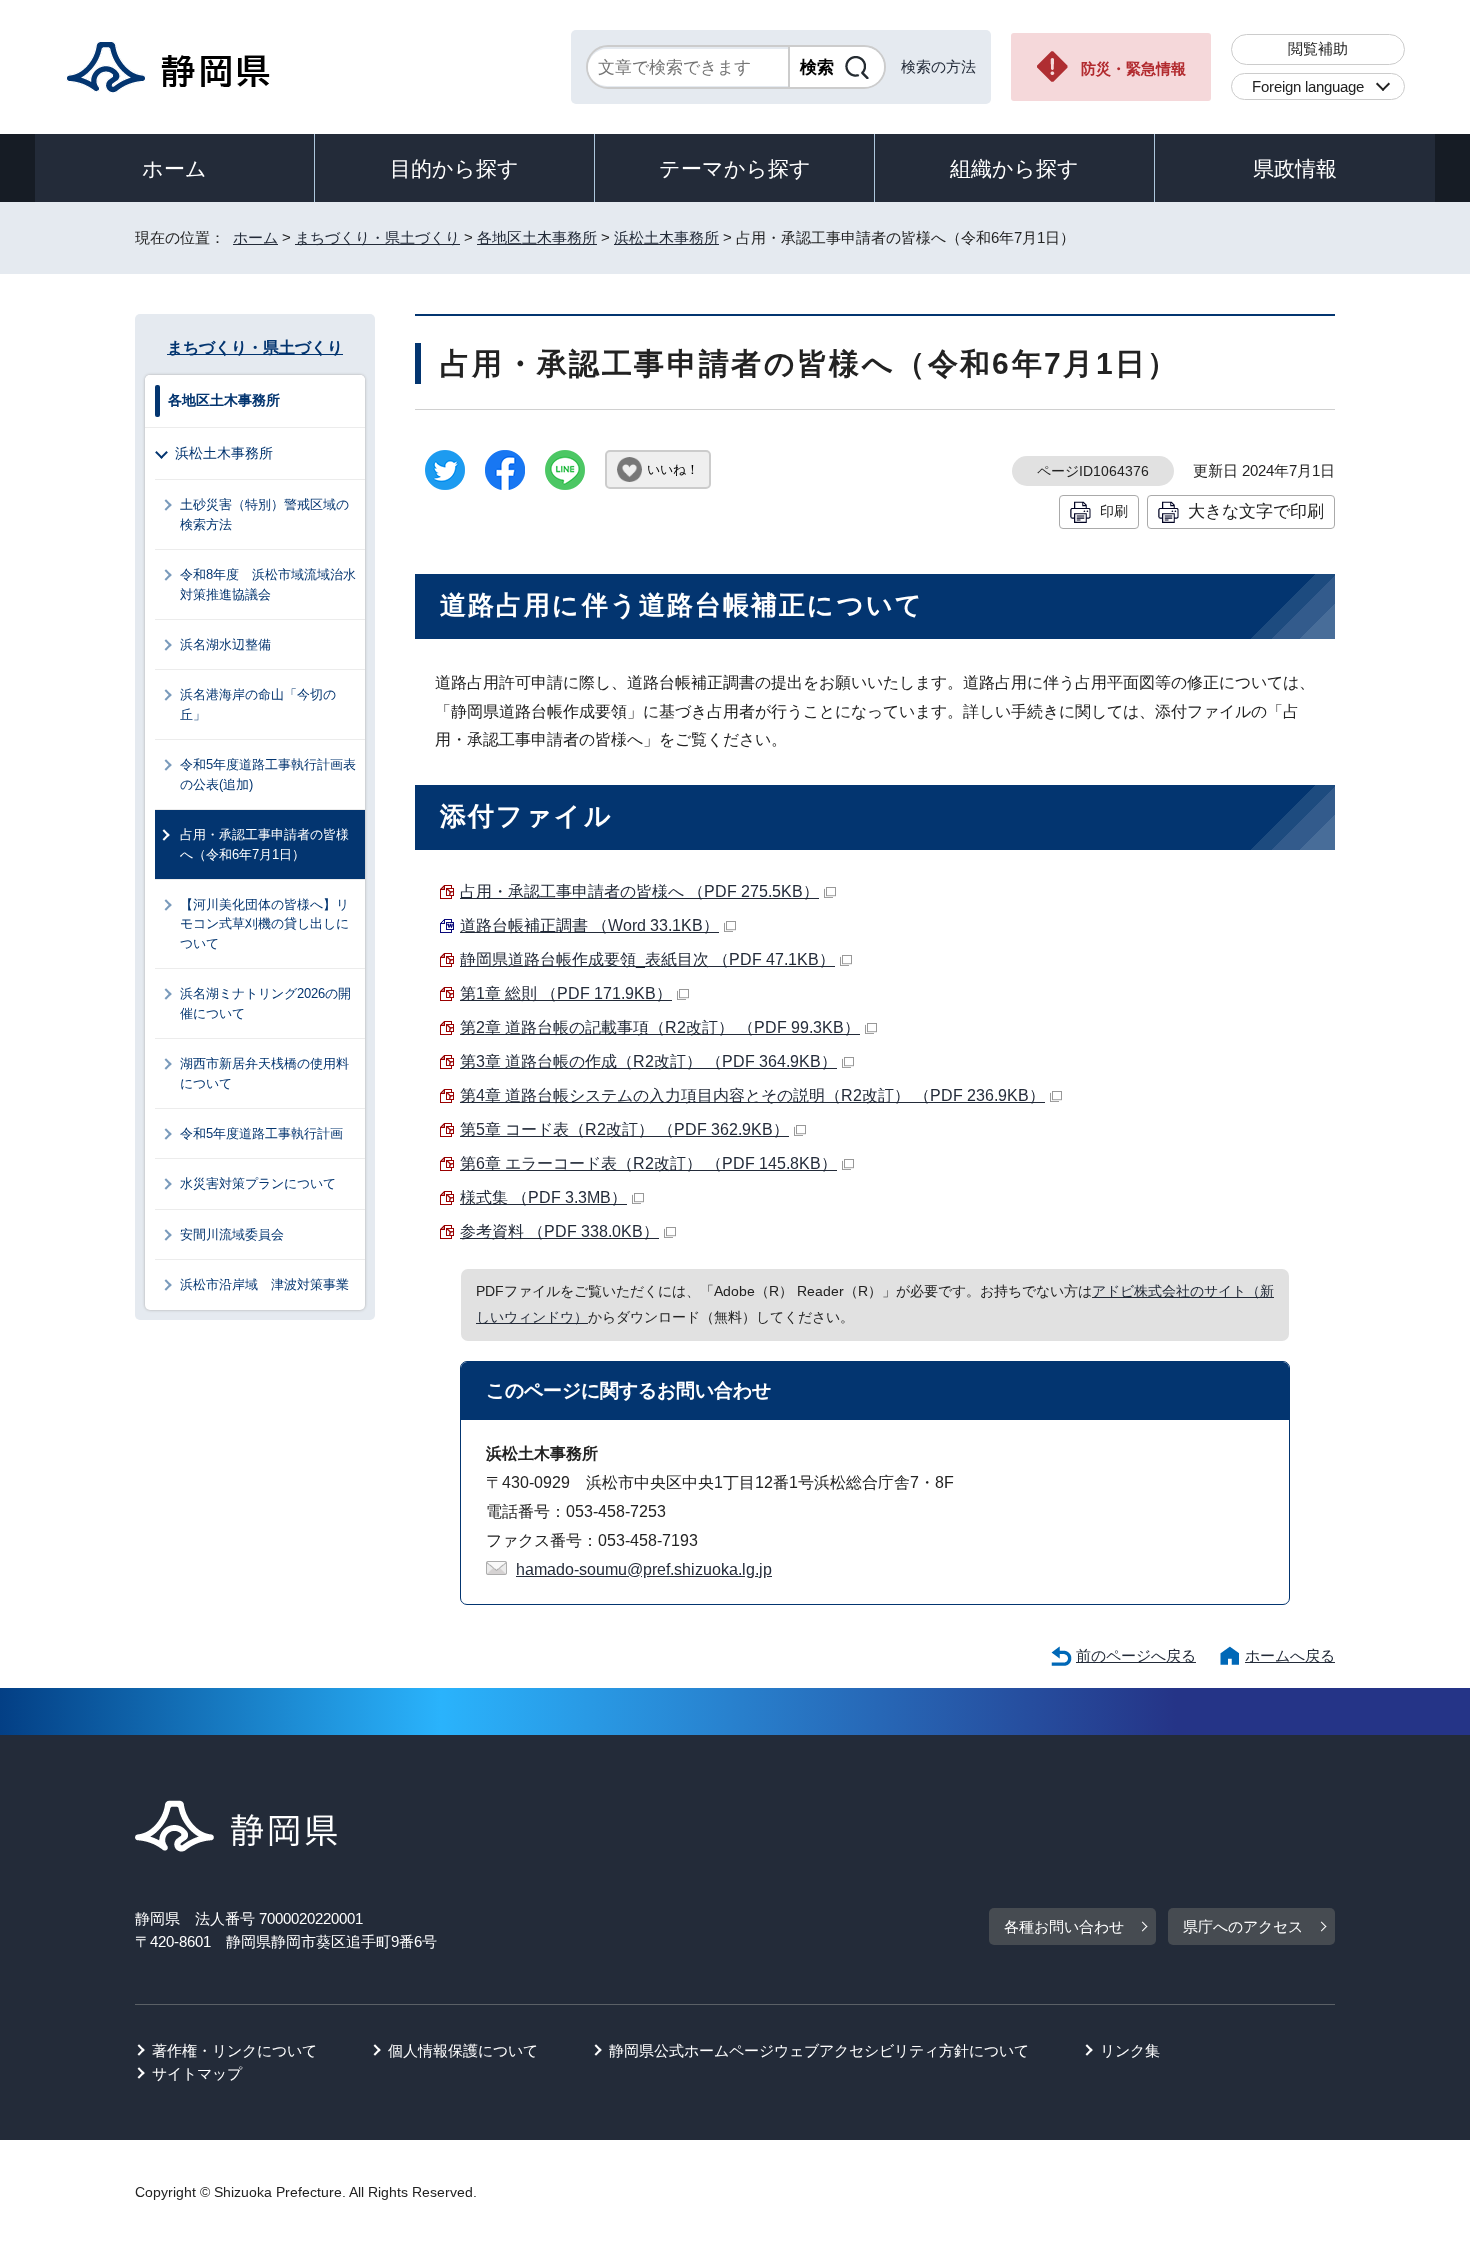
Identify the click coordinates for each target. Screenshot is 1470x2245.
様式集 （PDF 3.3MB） (543, 1197)
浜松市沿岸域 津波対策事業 (264, 1284)
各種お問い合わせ (1064, 1926)
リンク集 (1130, 2050)
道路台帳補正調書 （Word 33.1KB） (589, 925)
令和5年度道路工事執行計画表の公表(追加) (268, 774)
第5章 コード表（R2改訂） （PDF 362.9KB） (624, 1129)
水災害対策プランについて (258, 1183)
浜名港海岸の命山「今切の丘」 (258, 704)
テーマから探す (735, 168)
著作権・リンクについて (234, 2050)
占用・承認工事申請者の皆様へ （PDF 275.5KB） (639, 891)
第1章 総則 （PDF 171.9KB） (566, 993)
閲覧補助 (1318, 48)
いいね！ (673, 469)
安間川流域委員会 (232, 1234)
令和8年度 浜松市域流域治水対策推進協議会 (268, 584)
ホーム (174, 168)
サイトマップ (197, 2073)
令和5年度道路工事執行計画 (261, 1133)
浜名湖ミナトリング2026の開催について (265, 1003)
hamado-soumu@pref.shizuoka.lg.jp (644, 1569)
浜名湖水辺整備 (225, 644)
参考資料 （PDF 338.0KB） (559, 1231)
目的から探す (454, 168)
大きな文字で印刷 (1256, 511)
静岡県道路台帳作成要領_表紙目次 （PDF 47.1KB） (647, 959)
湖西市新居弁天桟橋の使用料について (264, 1073)
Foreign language (1308, 86)
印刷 (1114, 511)
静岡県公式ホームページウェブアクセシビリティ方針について (819, 2050)
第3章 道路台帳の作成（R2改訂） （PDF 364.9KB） (648, 1061)
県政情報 (1295, 168)
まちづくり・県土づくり (377, 237)
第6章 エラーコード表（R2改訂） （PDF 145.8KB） (648, 1163)
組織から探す (1014, 168)
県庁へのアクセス (1243, 1926)
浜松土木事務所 (666, 237)
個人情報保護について (463, 2050)
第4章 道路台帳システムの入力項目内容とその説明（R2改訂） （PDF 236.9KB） (752, 1095)
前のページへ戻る (1136, 1655)
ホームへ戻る (1290, 1655)
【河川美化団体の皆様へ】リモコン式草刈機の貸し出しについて (264, 924)
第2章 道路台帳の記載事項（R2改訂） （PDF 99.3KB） (660, 1027)
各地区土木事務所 (537, 237)
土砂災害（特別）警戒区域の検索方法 (264, 514)
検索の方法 (938, 66)
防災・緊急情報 (1133, 68)
